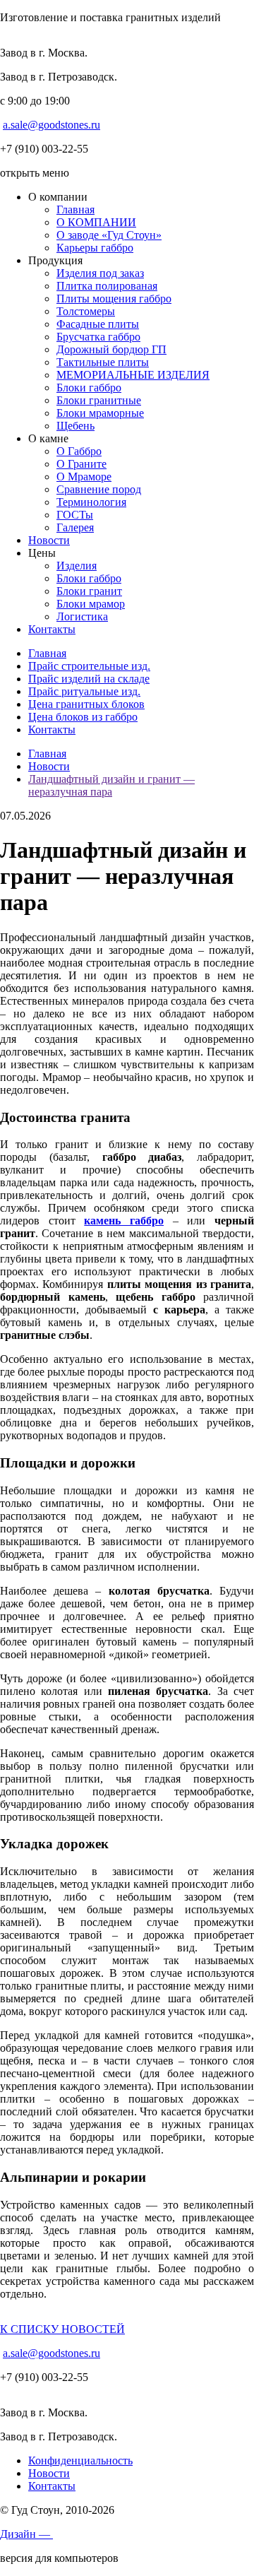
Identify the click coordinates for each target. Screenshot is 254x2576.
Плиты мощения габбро (114, 299)
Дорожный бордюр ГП (111, 349)
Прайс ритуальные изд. (84, 691)
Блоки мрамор (91, 604)
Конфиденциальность (80, 2460)
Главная (75, 209)
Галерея (75, 527)
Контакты (52, 629)
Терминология (91, 502)
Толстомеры (86, 311)
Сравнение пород (99, 489)
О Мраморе (84, 477)
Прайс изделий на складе (89, 679)
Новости (49, 540)
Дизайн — (26, 2534)
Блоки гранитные (99, 400)
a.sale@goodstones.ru (52, 125)
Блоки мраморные (100, 413)
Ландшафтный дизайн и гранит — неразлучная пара (111, 785)
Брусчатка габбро (98, 337)
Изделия (77, 566)
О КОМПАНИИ (96, 222)
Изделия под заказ (100, 273)
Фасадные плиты (98, 324)
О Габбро (79, 451)
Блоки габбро (89, 388)
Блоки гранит (89, 591)
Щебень (75, 426)
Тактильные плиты (103, 362)
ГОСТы (75, 515)
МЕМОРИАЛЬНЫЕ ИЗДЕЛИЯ (133, 375)
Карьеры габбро (95, 248)
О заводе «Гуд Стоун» (109, 235)
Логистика (82, 616)
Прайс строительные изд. (89, 666)
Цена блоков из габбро (83, 717)
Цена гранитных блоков (86, 704)
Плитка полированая (107, 286)
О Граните (81, 464)
